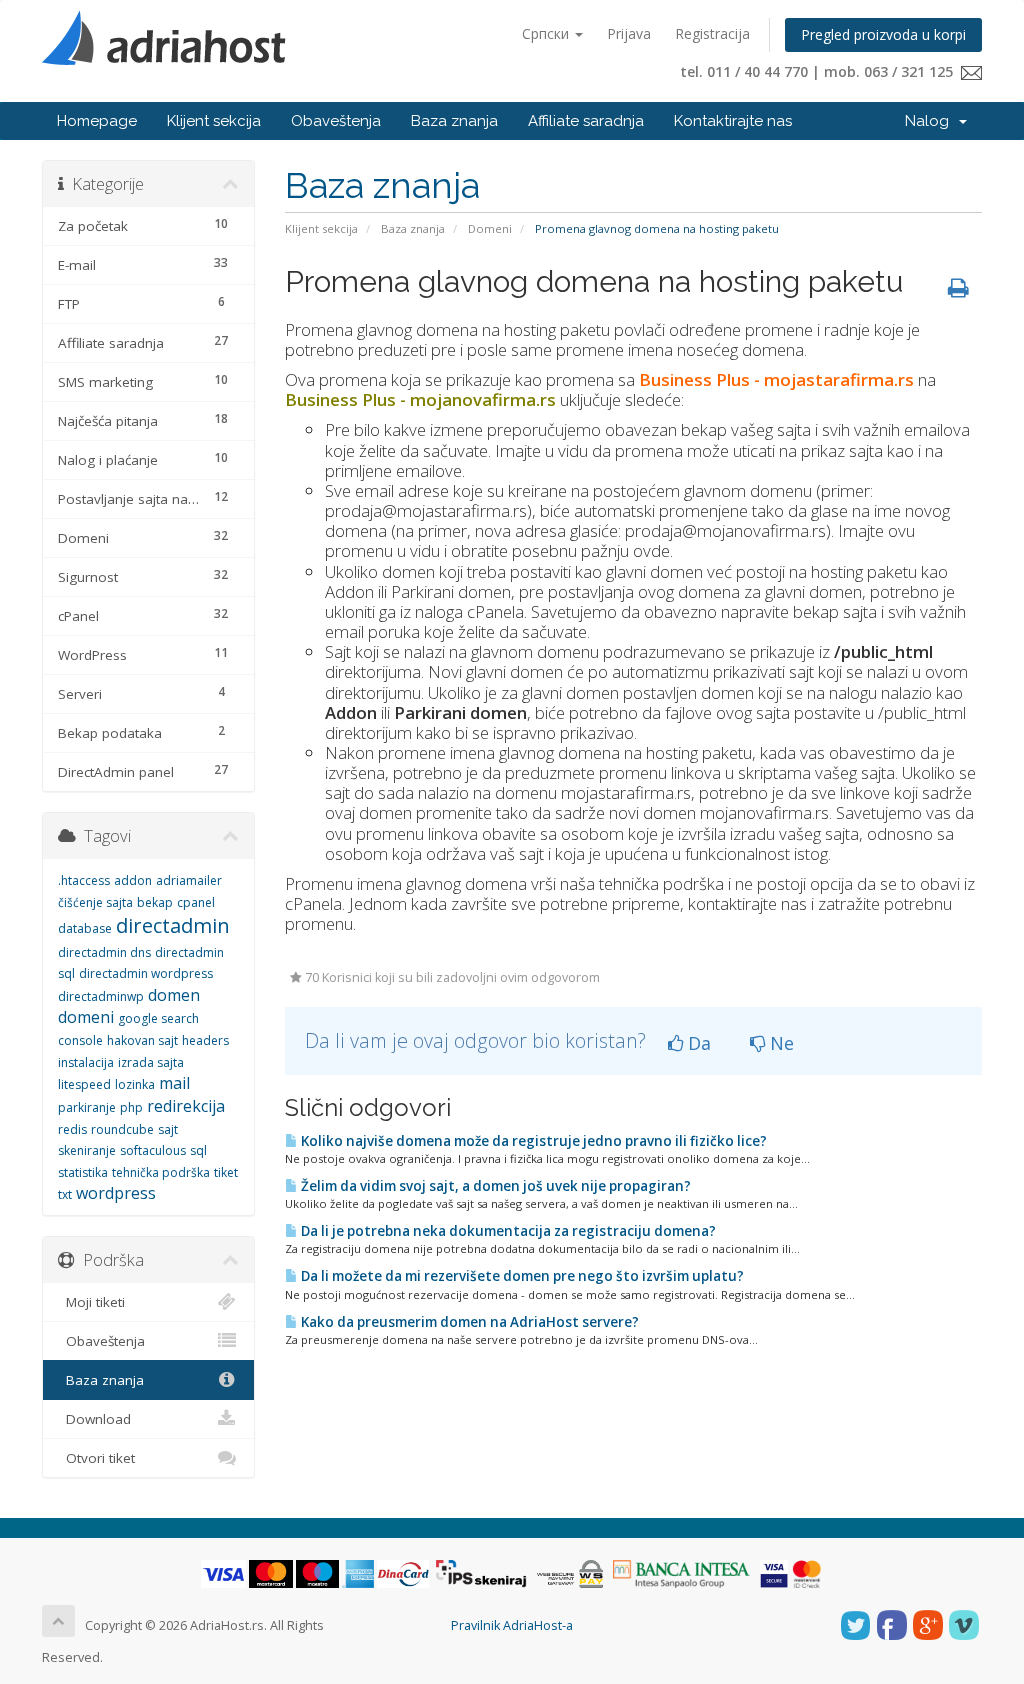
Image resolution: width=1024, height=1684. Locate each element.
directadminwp (101, 996)
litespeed (84, 1084)
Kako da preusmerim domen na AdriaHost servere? (468, 1322)
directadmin (173, 925)
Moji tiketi (91, 1302)
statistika (83, 1172)
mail (174, 1083)
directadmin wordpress (146, 973)
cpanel (196, 902)
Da (697, 1043)
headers (205, 1040)
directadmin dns (104, 952)
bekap (155, 902)
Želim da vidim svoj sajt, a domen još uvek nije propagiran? (494, 1186)
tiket (226, 1172)
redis (72, 1129)
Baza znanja (454, 121)
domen (174, 995)
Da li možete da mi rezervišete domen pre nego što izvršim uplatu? (521, 1276)
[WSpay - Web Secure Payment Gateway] (570, 1573)
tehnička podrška (161, 1172)
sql (198, 1150)
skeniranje (87, 1150)
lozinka (135, 1084)
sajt (168, 1129)
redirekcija (186, 1106)
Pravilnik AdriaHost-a (512, 1625)
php (131, 1107)
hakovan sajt (142, 1040)
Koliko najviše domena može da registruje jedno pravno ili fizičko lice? (532, 1141)
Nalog (931, 121)
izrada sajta (151, 1062)
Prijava (629, 33)
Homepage (97, 121)
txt (65, 1194)
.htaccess (84, 880)
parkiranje (87, 1107)
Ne (779, 1043)
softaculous (153, 1150)
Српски (547, 33)
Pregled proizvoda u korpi (883, 34)
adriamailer (189, 880)
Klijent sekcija (214, 121)
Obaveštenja (336, 121)
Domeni (490, 228)
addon (133, 880)
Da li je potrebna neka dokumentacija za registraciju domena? (507, 1231)
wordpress (116, 1193)
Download (94, 1419)
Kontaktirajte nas (733, 121)
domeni (86, 1017)
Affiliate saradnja (586, 121)
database (85, 928)
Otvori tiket (96, 1458)
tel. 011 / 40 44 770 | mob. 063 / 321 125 (820, 71)
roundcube (122, 1129)
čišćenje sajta (95, 902)
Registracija (712, 33)
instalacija (86, 1062)
